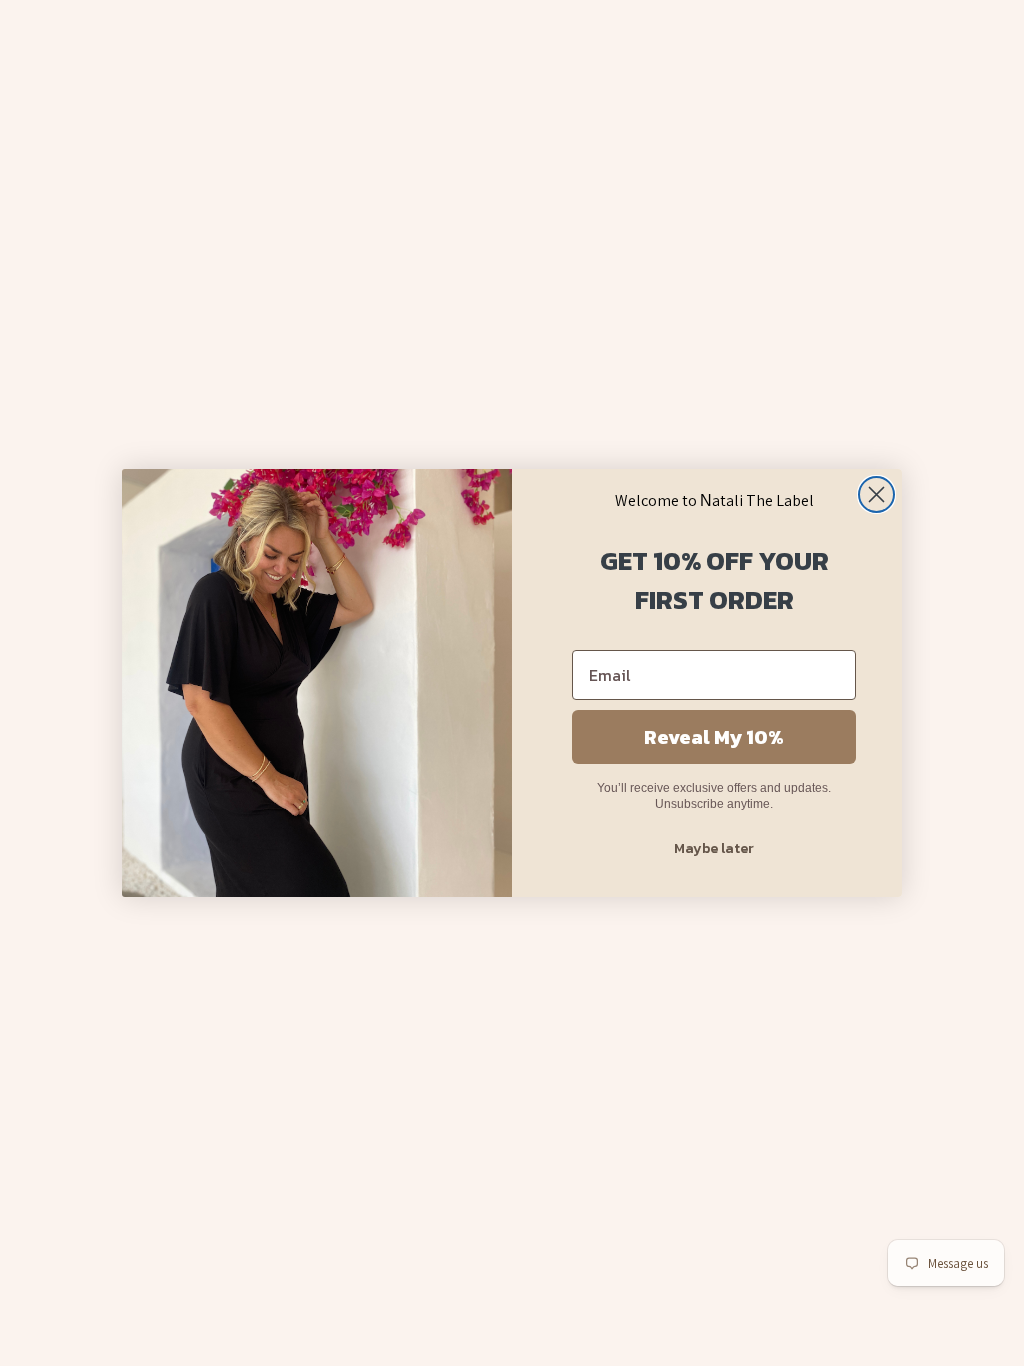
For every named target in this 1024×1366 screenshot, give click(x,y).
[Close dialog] (876, 494)
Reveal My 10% (714, 737)
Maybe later (714, 848)
